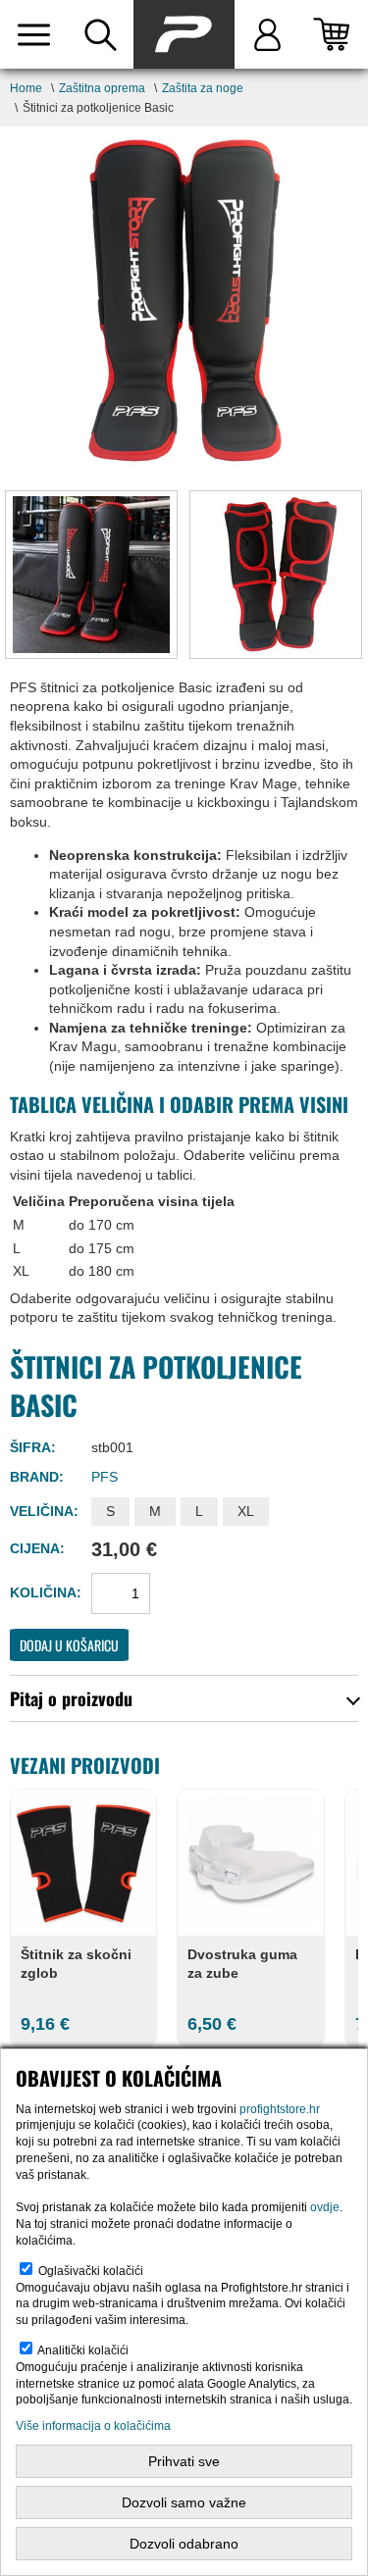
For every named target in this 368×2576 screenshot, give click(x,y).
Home (26, 88)
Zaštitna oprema (102, 88)
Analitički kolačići (83, 2350)
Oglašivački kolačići (91, 2271)
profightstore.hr (280, 2109)
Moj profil (268, 34)
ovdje (325, 2207)
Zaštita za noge (203, 88)
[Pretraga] (100, 34)
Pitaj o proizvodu (71, 1698)
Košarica (335, 34)
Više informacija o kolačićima (93, 2426)
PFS (105, 1477)
